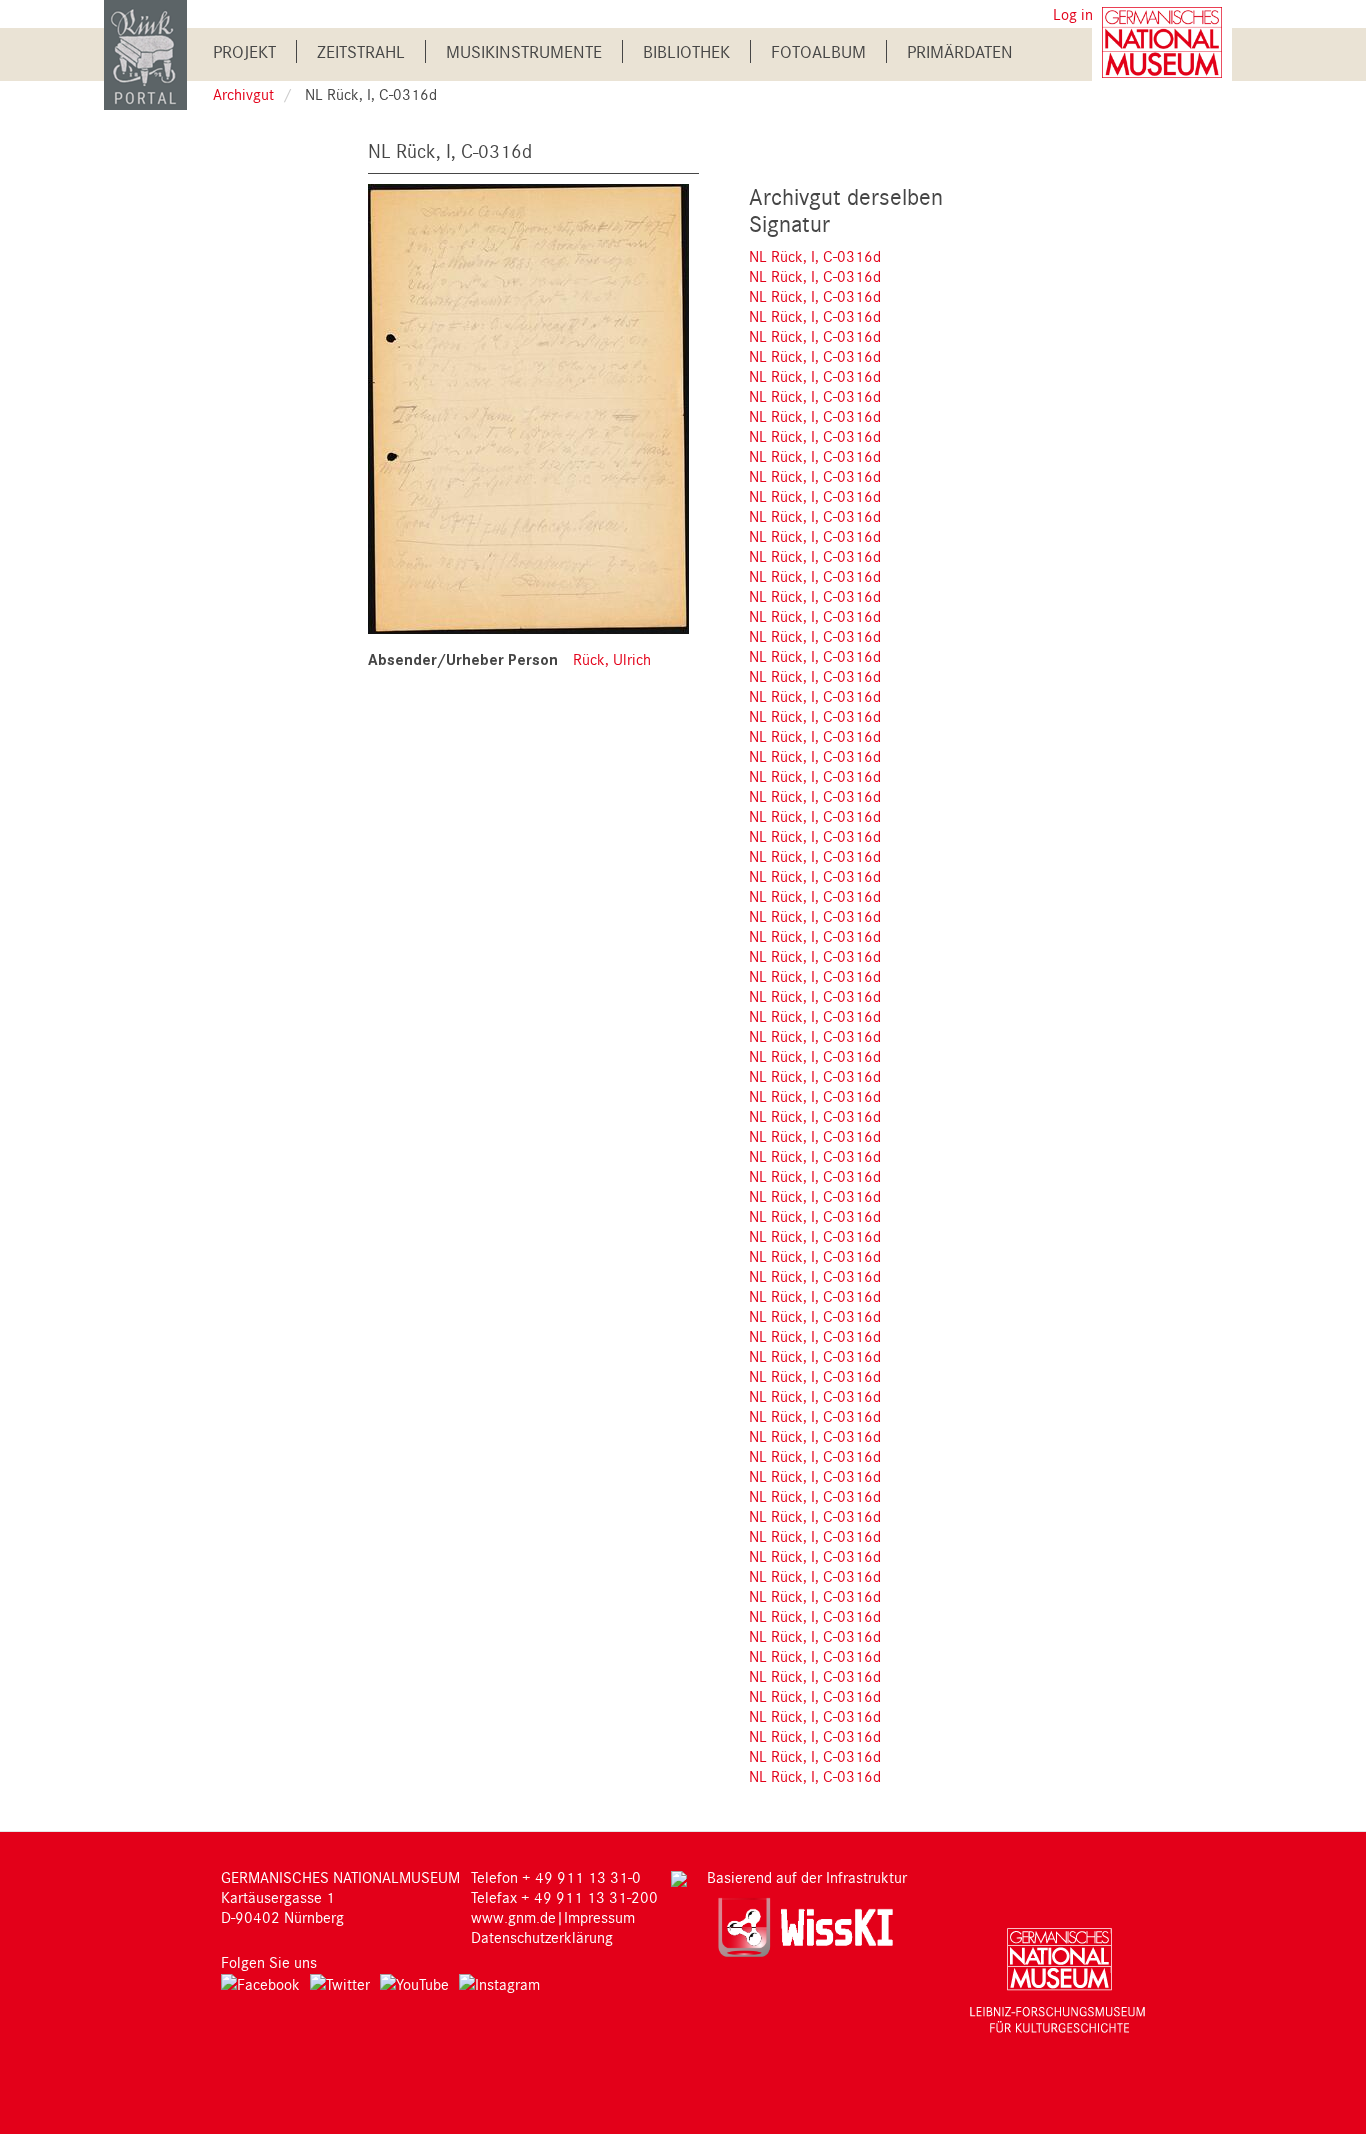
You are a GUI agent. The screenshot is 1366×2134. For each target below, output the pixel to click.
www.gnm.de (513, 1917)
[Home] (145, 53)
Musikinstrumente (524, 51)
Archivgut (243, 94)
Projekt (244, 51)
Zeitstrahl (361, 51)
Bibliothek (686, 51)
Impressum (599, 1917)
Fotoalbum (818, 51)
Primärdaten (960, 51)
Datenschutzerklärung (542, 1937)
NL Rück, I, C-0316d (815, 256)
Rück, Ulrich (612, 659)
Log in (1073, 14)
